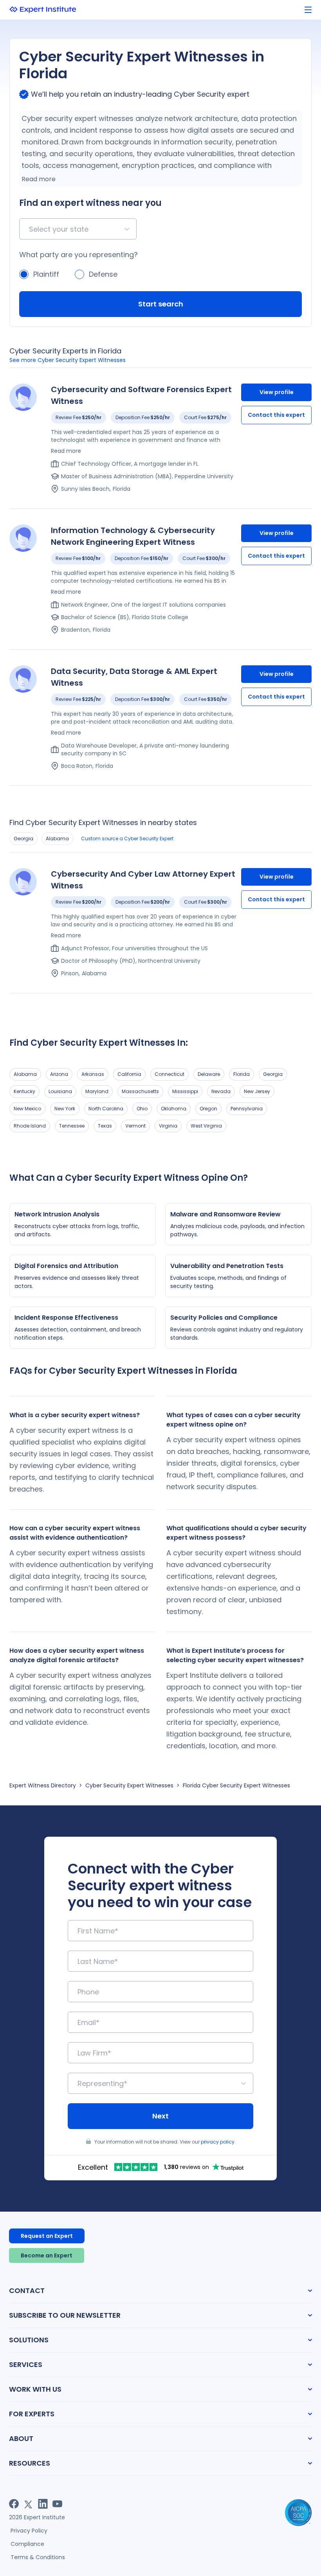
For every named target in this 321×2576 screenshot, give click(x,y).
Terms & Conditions (38, 2557)
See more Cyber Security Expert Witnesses (68, 360)
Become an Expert (47, 2255)
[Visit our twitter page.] (28, 2504)
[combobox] (30, 229)
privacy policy (218, 2142)
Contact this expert (276, 415)
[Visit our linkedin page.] (43, 2504)
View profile (277, 392)
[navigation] (308, 10)
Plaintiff (46, 274)
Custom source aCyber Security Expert (127, 839)
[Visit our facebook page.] (14, 2504)
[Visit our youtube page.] (57, 2504)
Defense (103, 274)
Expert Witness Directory (43, 1785)
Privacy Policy (29, 2531)
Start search (161, 304)
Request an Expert (47, 2236)
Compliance (27, 2544)
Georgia (23, 839)
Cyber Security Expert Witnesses (129, 1785)
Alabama (57, 839)
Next (160, 2116)
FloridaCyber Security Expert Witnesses (236, 1785)
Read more (39, 179)
